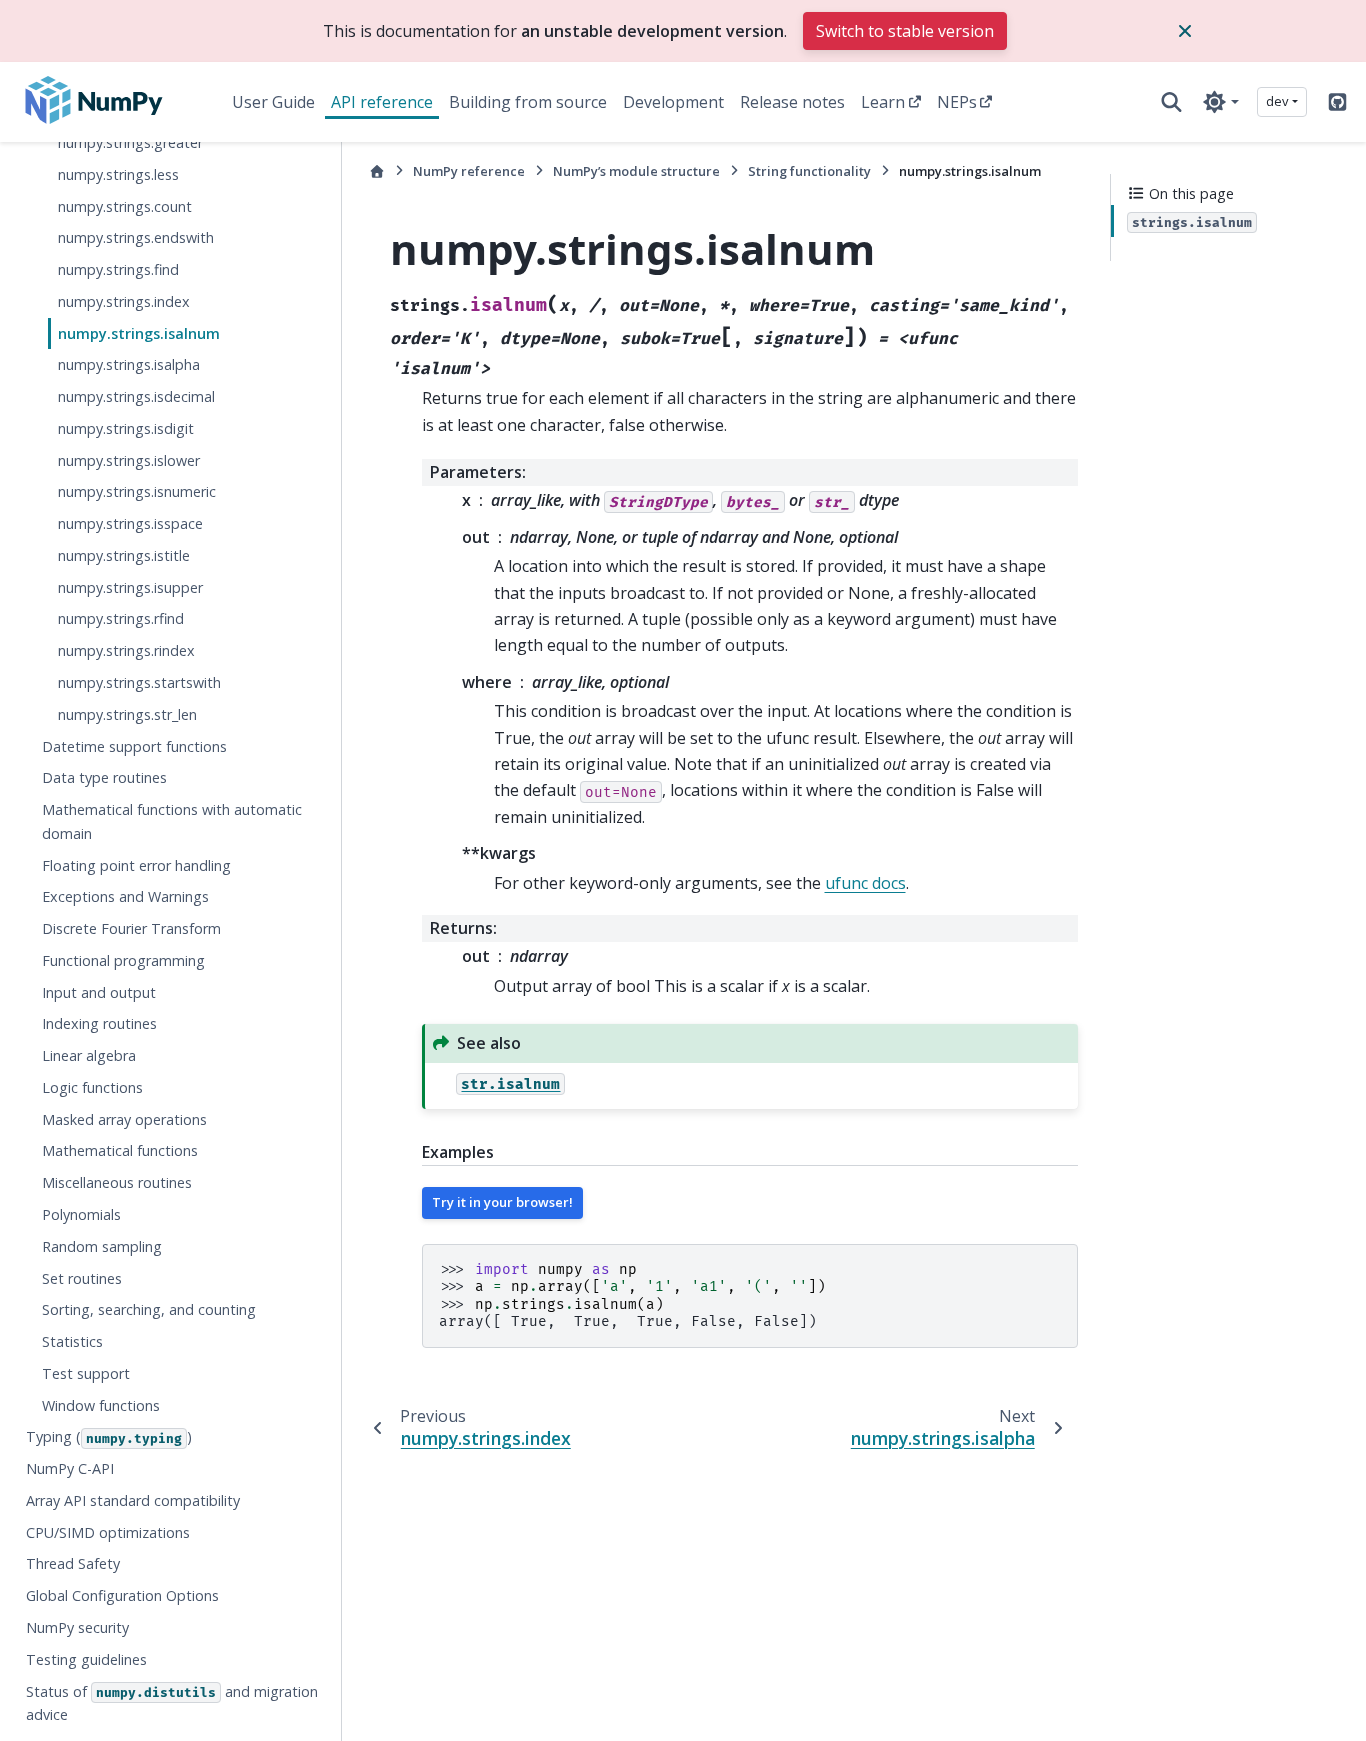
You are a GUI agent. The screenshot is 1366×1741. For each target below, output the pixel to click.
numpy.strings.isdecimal (136, 397)
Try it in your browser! (502, 1202)
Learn (883, 102)
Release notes (792, 102)
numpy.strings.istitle (124, 555)
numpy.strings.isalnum (139, 333)
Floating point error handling (136, 865)
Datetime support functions (134, 746)
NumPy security (77, 1627)
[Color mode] (1220, 102)
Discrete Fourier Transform (131, 929)
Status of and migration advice (172, 1703)
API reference (382, 102)
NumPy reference (469, 171)
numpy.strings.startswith (139, 682)
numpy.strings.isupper (130, 587)
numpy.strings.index (124, 301)
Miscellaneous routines (117, 1183)
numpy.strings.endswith (136, 238)
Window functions (101, 1405)
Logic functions (92, 1087)
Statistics (72, 1342)
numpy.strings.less (118, 174)
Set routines (82, 1278)
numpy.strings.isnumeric (137, 492)
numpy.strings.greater (130, 142)
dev (1277, 101)
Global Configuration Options (122, 1596)
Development (673, 102)
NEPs (957, 102)
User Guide (273, 102)
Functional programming (123, 960)
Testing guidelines (86, 1659)
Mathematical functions (120, 1151)
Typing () (109, 1437)
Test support (86, 1373)
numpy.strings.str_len (127, 714)
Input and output (99, 992)
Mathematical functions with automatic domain (172, 822)
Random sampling (102, 1246)
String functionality (809, 171)
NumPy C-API (70, 1469)
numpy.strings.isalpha (129, 365)
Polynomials (81, 1214)
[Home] (377, 171)
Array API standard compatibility (133, 1500)
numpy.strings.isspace (130, 524)
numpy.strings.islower (129, 460)
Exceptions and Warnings (125, 897)
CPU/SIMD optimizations (108, 1532)
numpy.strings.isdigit (126, 428)
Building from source (528, 102)
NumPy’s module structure (636, 171)
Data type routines (104, 778)
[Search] (1171, 102)
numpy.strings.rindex (126, 651)
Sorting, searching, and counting (149, 1310)
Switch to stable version (905, 31)
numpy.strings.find (118, 270)
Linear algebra (89, 1056)
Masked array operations (124, 1119)
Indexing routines (99, 1024)
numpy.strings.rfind (121, 619)
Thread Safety (73, 1564)
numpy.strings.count (125, 206)
